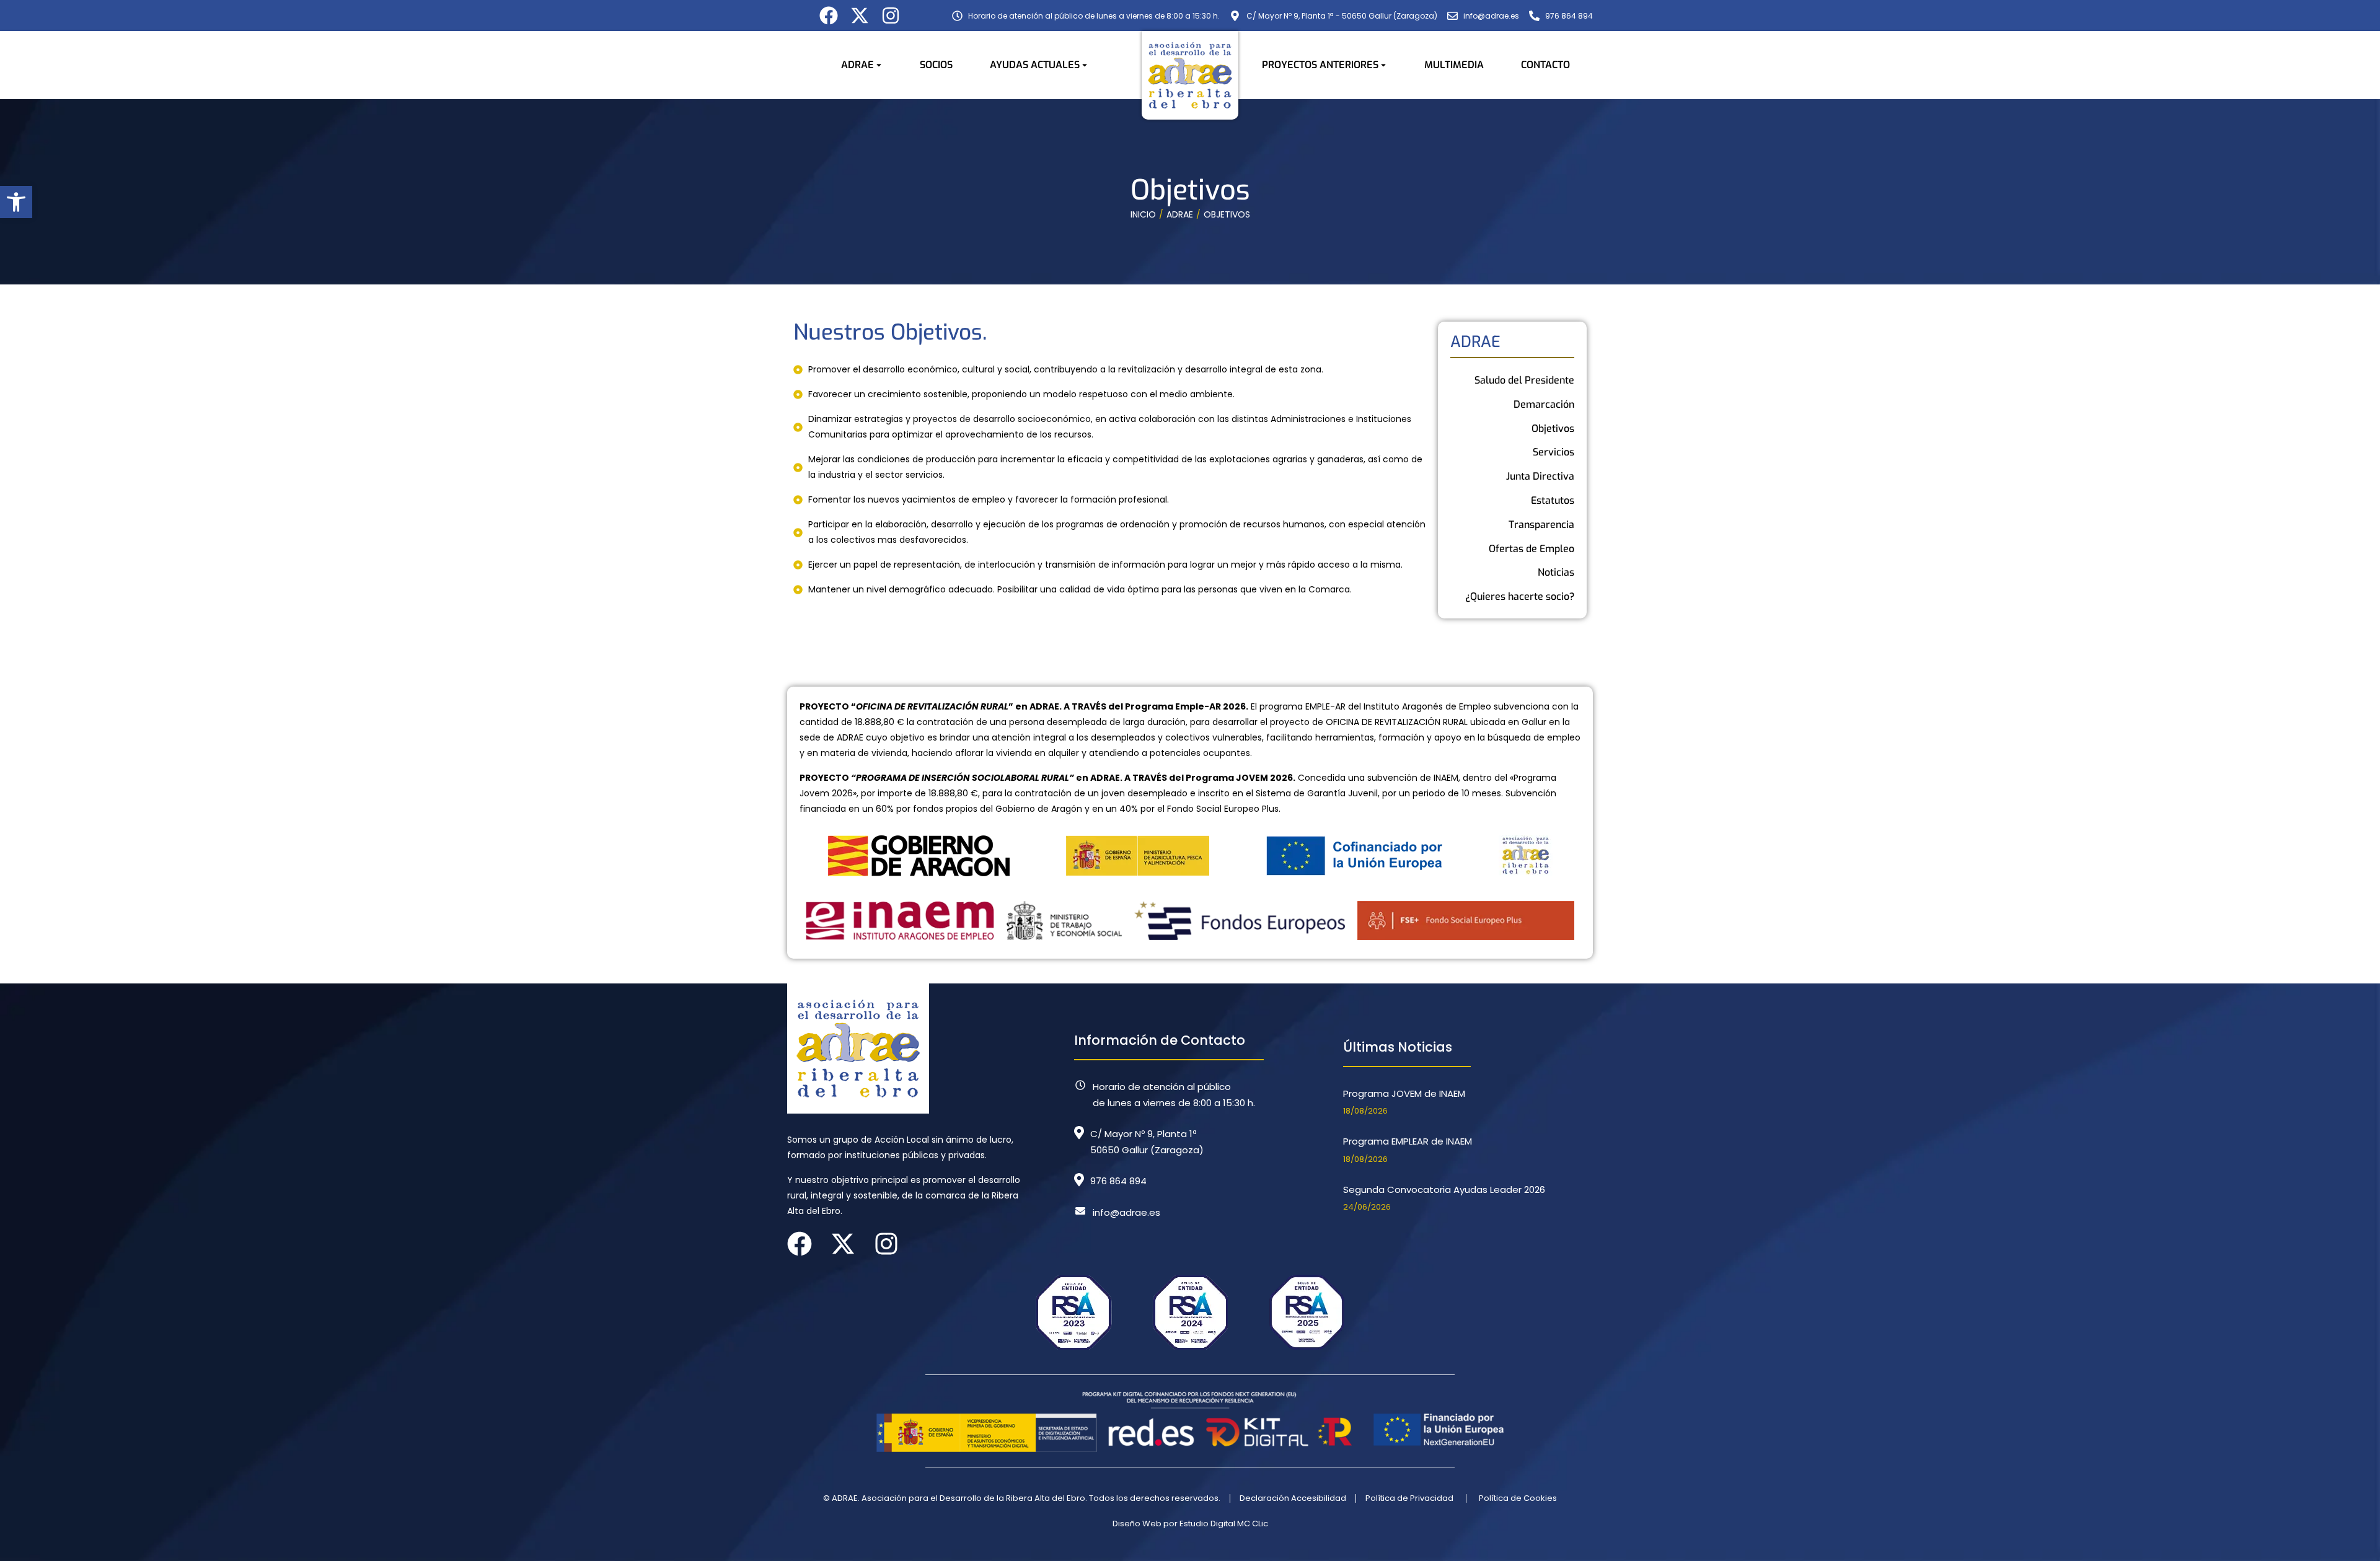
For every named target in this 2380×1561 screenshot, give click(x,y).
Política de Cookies (1518, 1498)
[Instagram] (891, 15)
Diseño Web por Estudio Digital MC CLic (1190, 1524)
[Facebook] (829, 15)
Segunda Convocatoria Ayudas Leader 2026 (1444, 1189)
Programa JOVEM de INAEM (1404, 1093)
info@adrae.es (1126, 1212)
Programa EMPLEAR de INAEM (1408, 1141)
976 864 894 (1118, 1181)
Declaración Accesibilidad (1293, 1498)
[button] (16, 202)
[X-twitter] (860, 15)
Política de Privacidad (1409, 1498)
